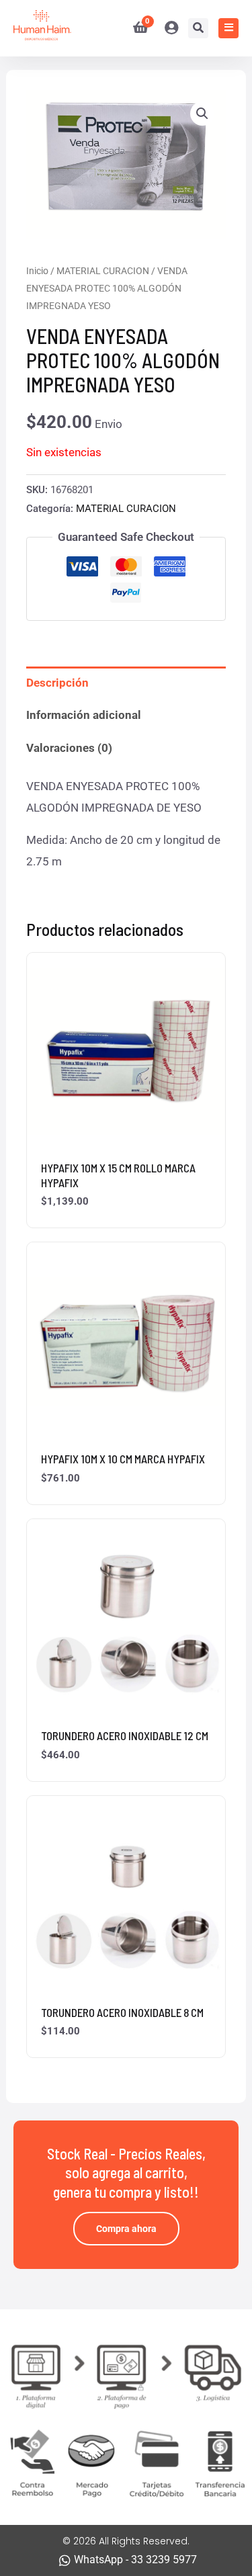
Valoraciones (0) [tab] (69, 748)
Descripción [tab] (57, 683)
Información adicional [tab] (84, 715)
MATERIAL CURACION (103, 271)
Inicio (37, 271)
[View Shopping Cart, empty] (135, 28)
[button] (202, 114)
